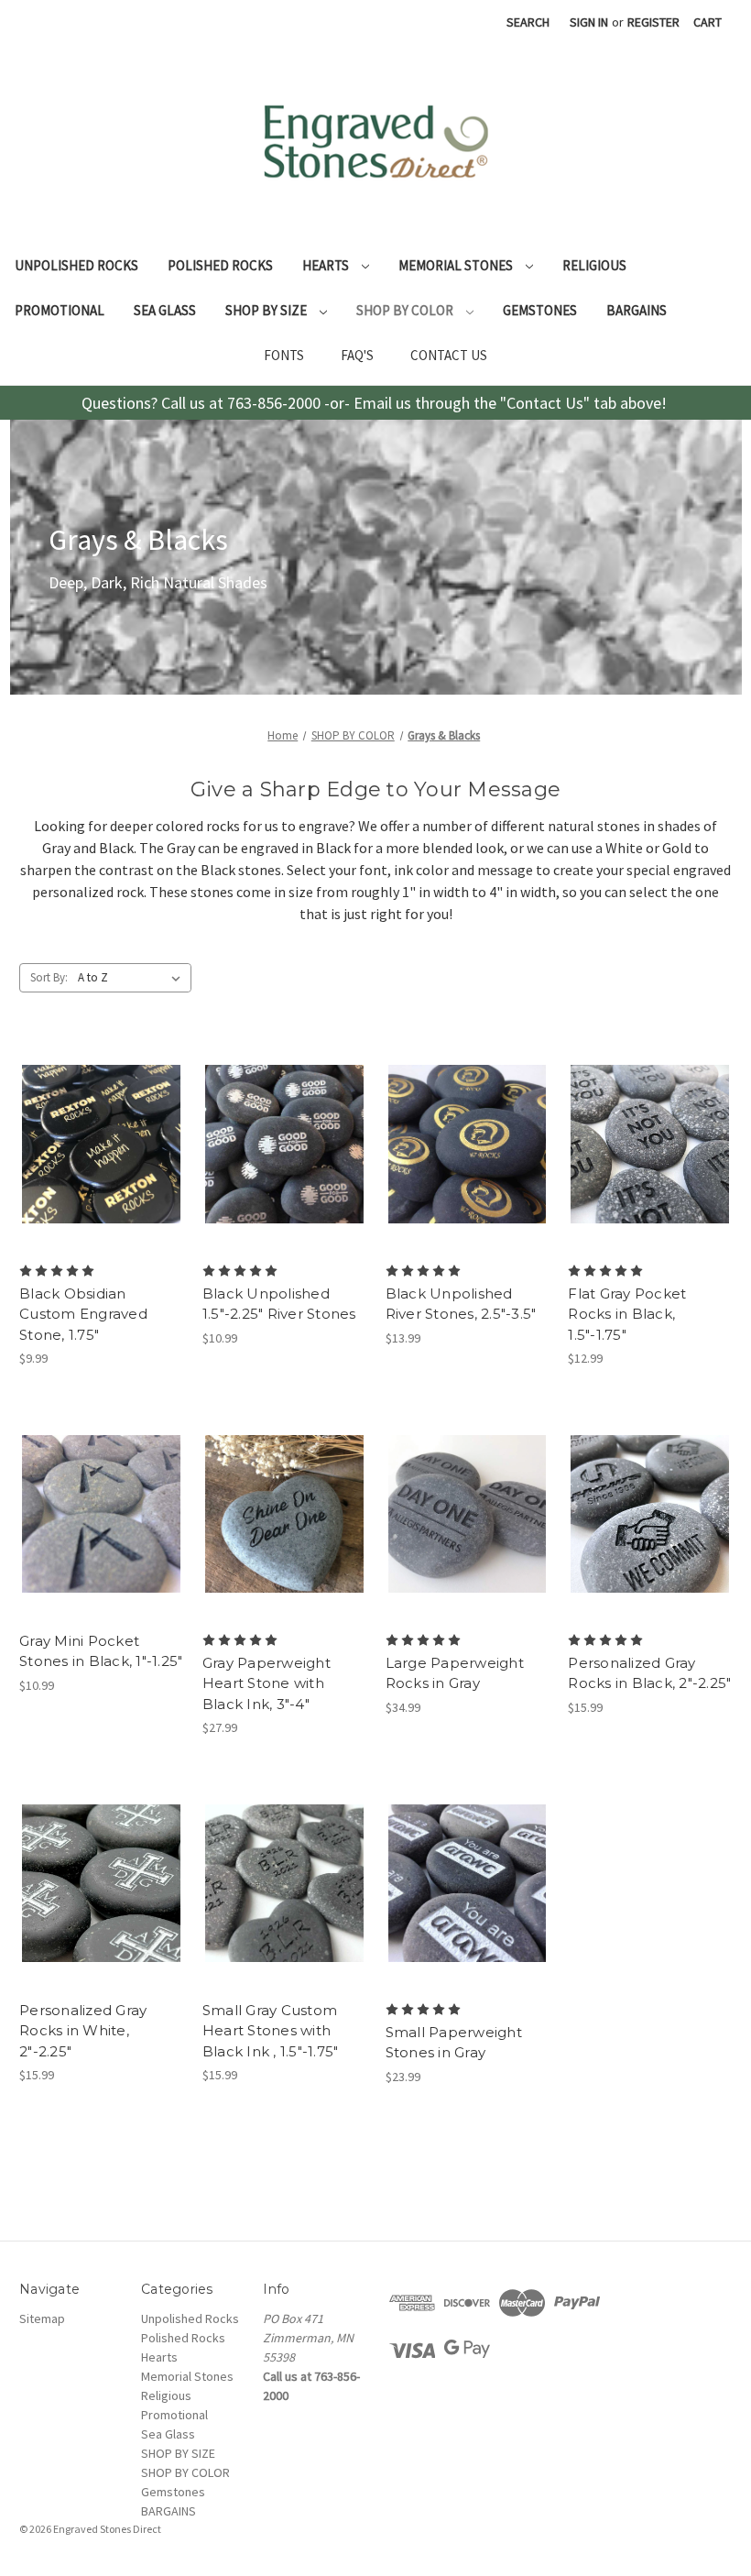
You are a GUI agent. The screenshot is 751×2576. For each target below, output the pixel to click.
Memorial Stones (457, 265)
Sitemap (42, 2318)
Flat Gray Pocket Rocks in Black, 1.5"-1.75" (627, 1314)
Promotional (60, 310)
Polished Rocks (220, 265)
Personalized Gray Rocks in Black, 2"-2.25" (649, 1673)
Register (653, 22)
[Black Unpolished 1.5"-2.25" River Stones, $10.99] (284, 1145)
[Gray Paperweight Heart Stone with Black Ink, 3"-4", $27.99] (284, 1514)
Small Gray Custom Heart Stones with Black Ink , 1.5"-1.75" (271, 2031)
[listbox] (133, 978)
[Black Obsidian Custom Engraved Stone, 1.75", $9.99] (101, 1145)
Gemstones (540, 310)
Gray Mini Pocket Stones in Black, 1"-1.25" (101, 1651)
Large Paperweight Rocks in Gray (455, 1673)
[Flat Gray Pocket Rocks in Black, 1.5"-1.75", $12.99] (650, 1145)
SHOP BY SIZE (267, 310)
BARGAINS (637, 310)
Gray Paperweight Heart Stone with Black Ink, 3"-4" (267, 1683)
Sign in (589, 22)
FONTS (284, 355)
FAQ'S (357, 355)
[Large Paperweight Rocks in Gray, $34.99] (468, 1514)
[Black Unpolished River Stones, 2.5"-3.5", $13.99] (468, 1145)
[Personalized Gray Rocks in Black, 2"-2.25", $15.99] (650, 1514)
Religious (594, 265)
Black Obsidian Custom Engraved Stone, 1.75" (83, 1314)
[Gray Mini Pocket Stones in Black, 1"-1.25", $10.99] (101, 1514)
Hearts (327, 265)
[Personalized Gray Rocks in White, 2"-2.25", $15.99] (101, 1883)
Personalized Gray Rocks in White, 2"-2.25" (83, 2031)
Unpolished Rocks (76, 265)
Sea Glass (165, 310)
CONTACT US (449, 355)
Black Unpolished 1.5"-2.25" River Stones (279, 1304)
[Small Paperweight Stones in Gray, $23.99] (468, 1883)
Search (528, 22)
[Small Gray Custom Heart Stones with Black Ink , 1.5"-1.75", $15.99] (284, 1883)
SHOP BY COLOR (406, 310)
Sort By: (49, 977)
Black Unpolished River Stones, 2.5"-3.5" (461, 1304)
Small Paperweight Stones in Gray (454, 2043)
